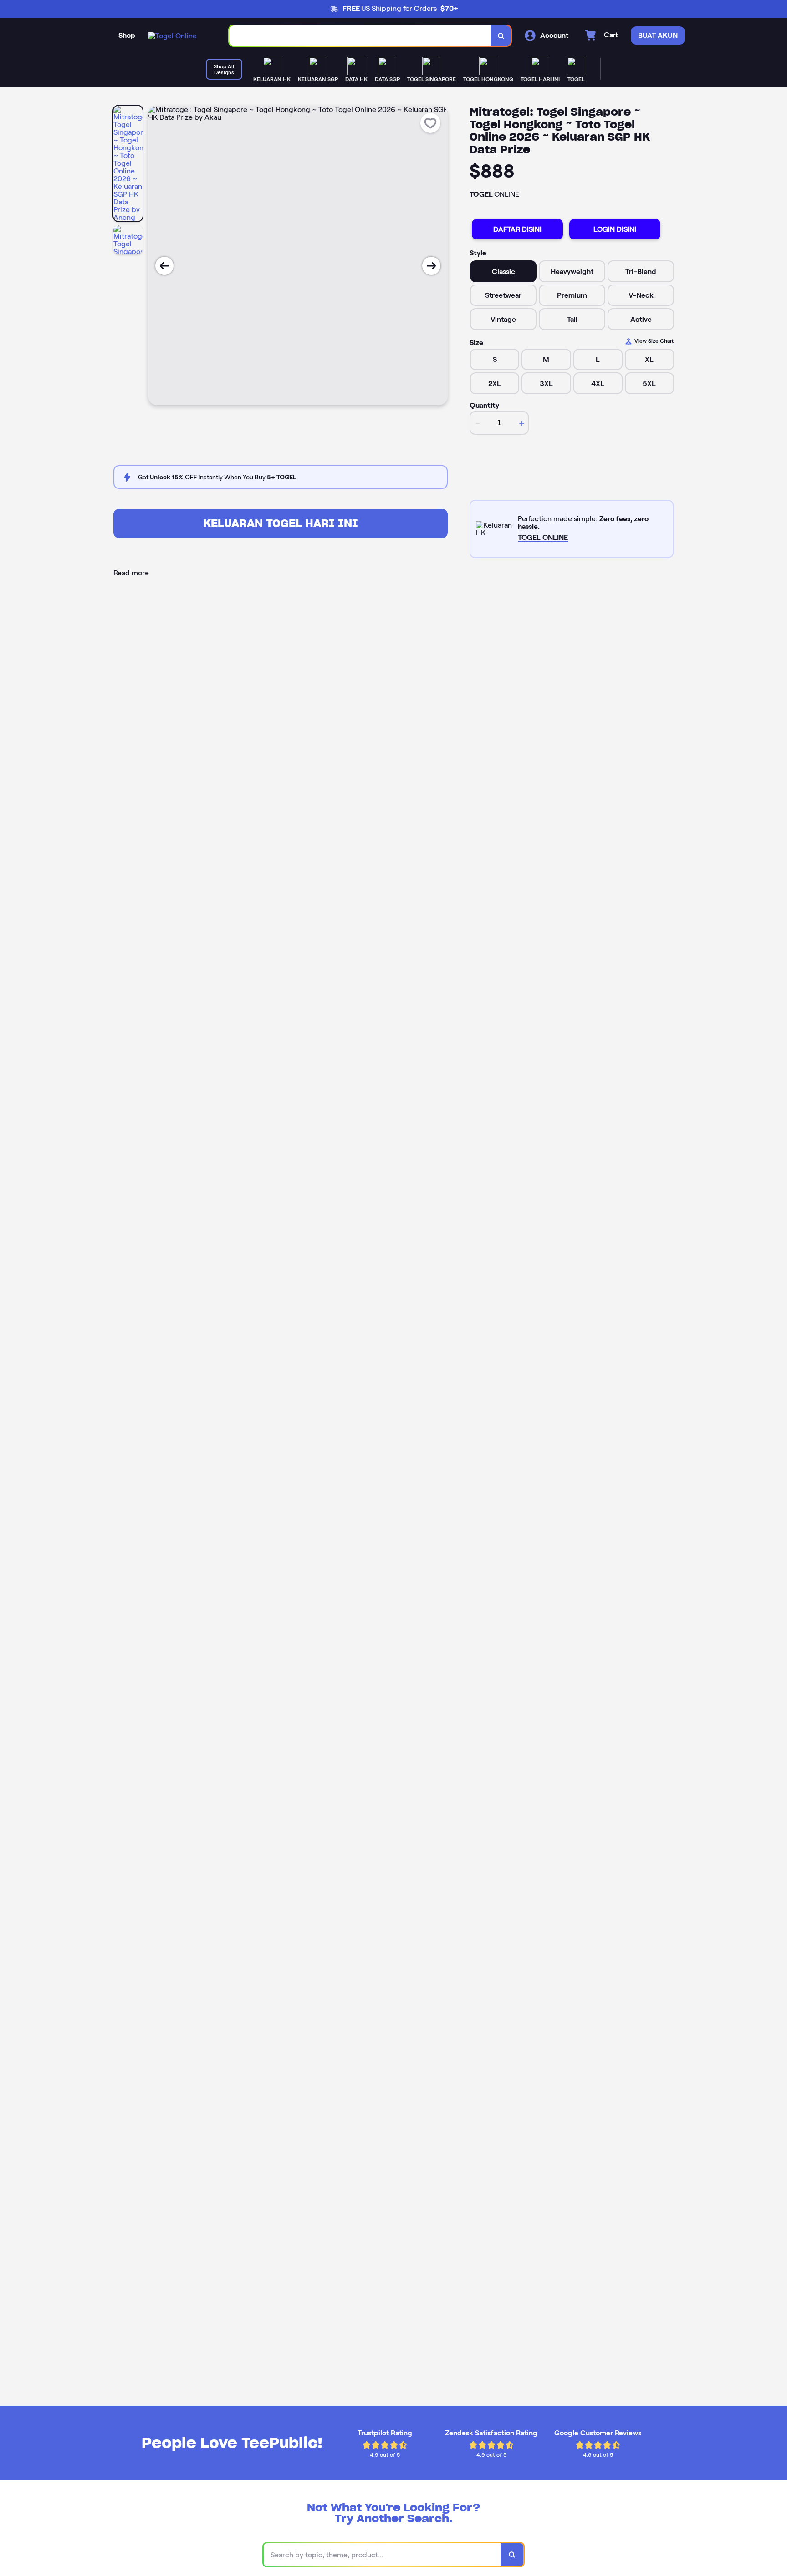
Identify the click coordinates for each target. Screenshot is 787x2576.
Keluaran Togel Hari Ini (281, 523)
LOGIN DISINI (615, 229)
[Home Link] (172, 36)
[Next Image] (431, 266)
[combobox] (360, 36)
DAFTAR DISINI (517, 229)
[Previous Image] (164, 266)
